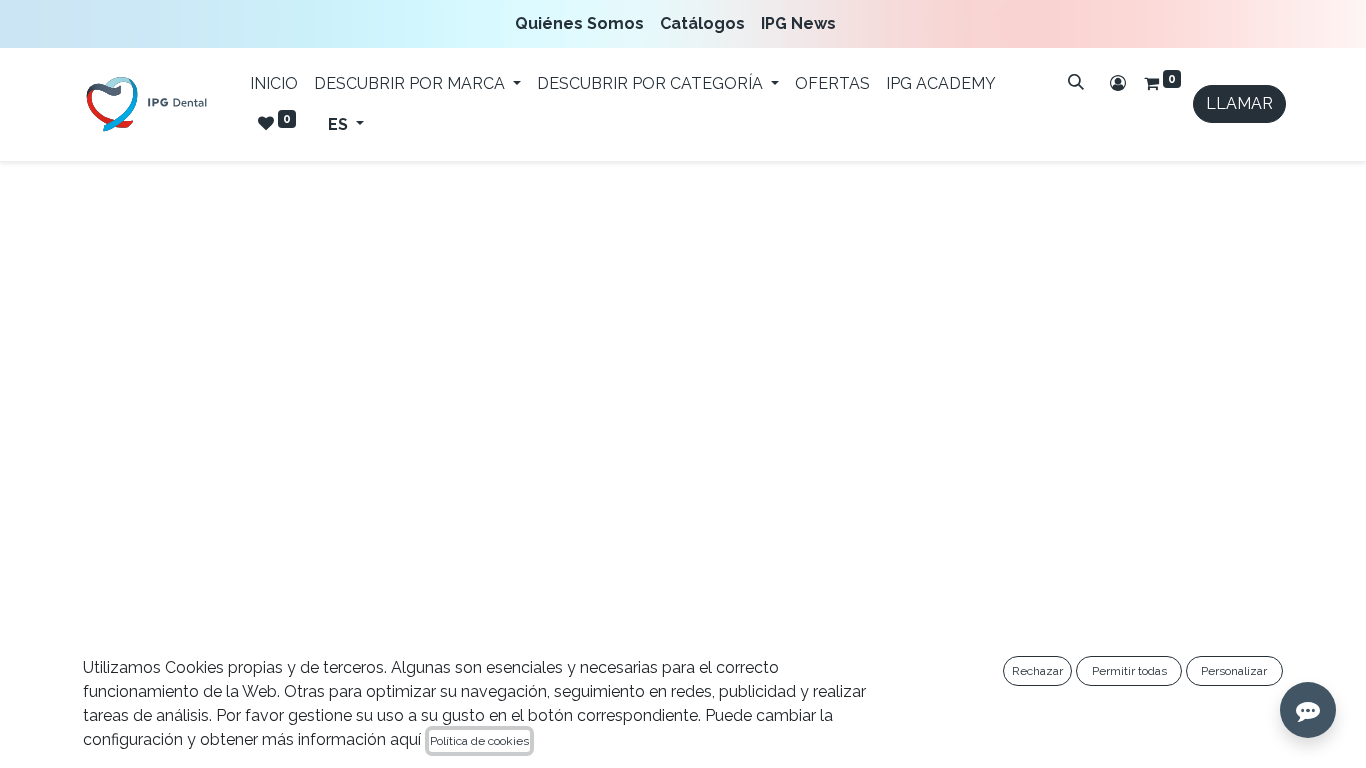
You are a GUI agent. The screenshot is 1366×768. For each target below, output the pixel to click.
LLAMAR (1239, 103)
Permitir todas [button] (1129, 671)
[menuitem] (583, 24)
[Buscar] (1076, 82)
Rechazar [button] (1037, 671)
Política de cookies (479, 741)
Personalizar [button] (1234, 671)
